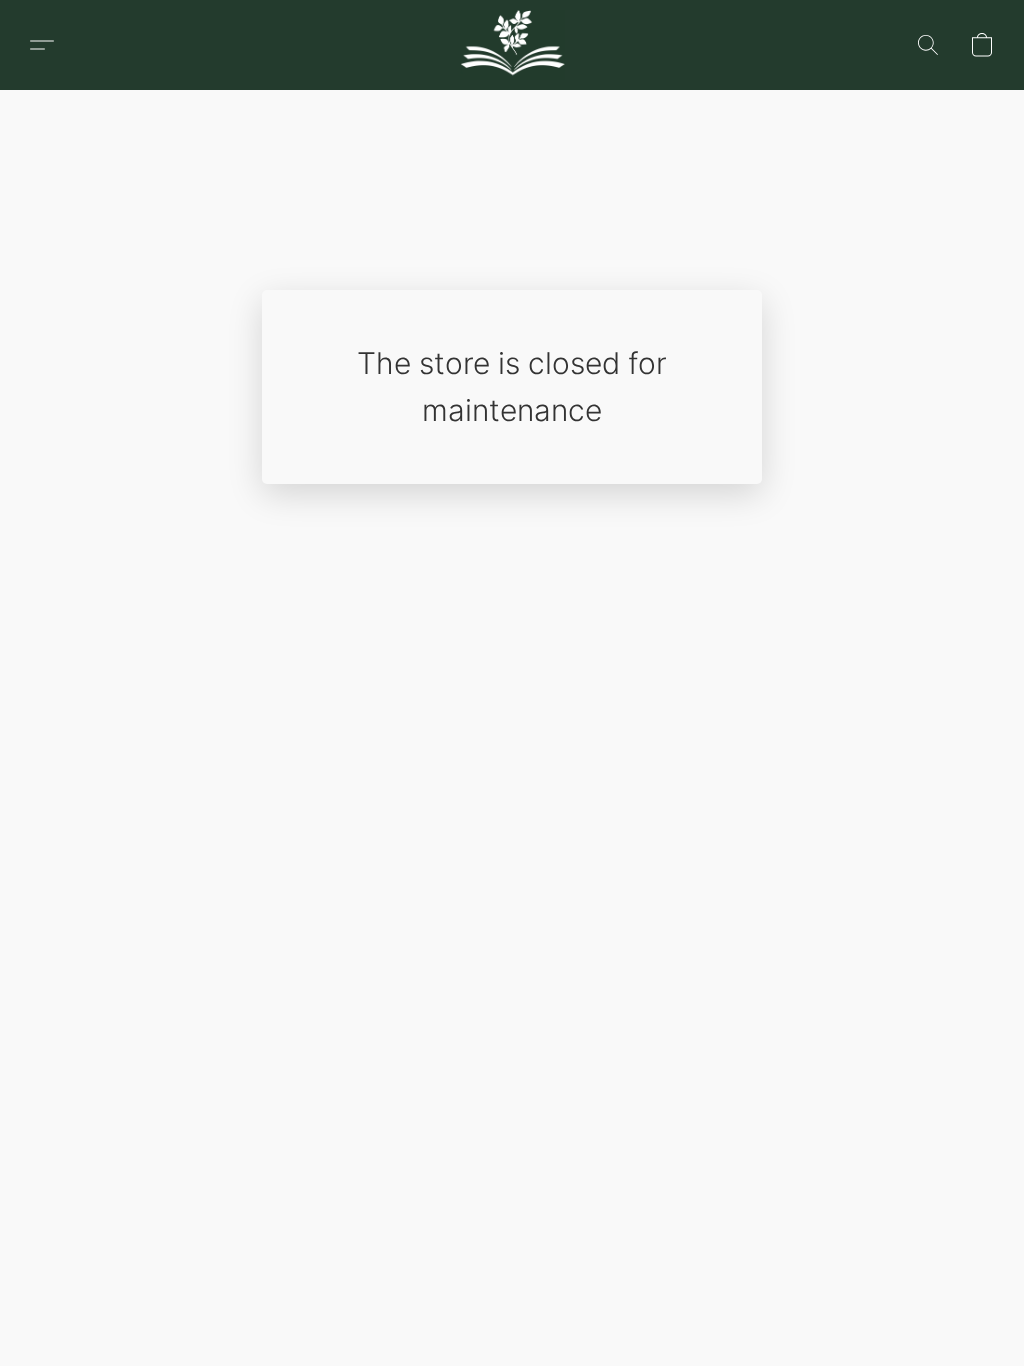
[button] (42, 45)
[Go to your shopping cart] (982, 45)
